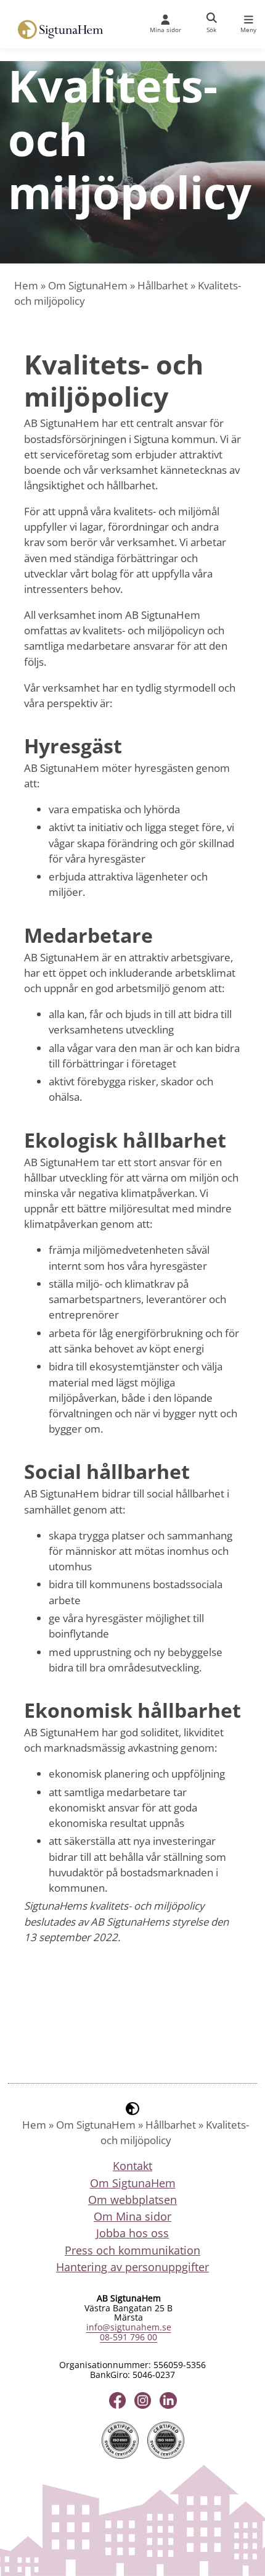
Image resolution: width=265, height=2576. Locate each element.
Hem (26, 285)
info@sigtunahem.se (129, 2327)
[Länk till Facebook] (117, 2400)
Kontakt (132, 2166)
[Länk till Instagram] (143, 2400)
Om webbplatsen (132, 2200)
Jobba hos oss (132, 2233)
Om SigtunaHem (88, 285)
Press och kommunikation (132, 2250)
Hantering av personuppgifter (132, 2267)
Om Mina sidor (132, 2216)
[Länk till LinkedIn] (168, 2400)
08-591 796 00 (128, 2337)
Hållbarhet (163, 285)
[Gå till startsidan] (55, 30)
